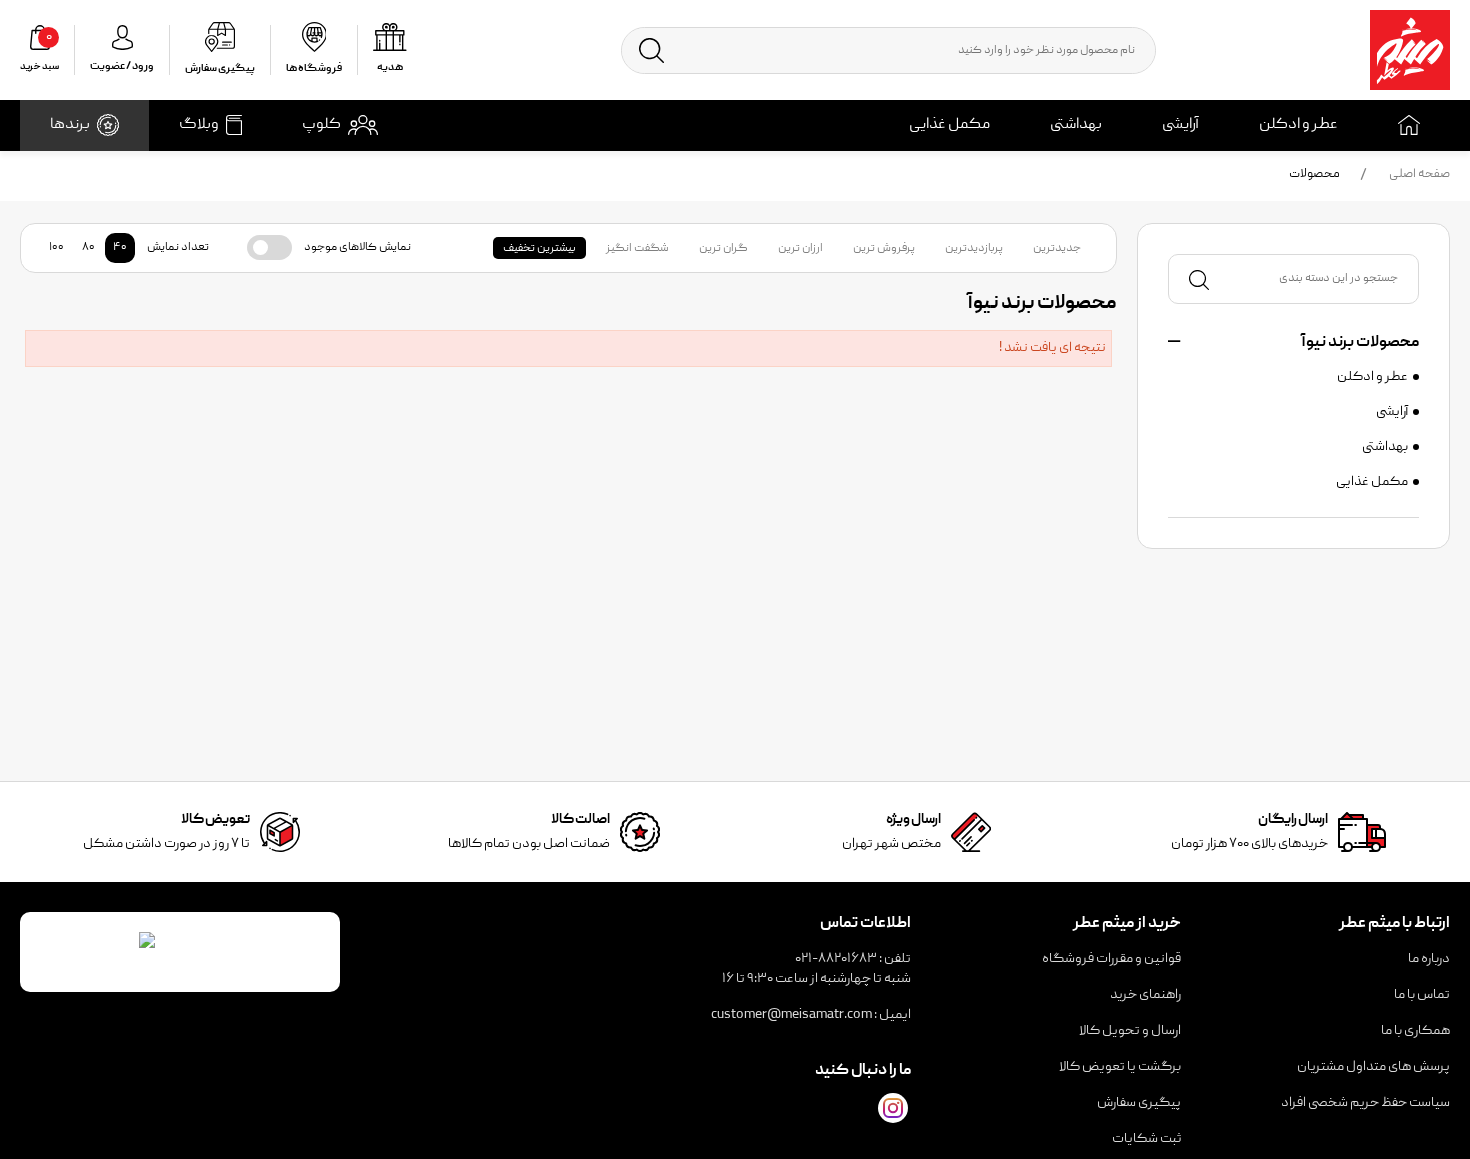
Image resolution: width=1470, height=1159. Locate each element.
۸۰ (88, 247)
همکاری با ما (1415, 1031)
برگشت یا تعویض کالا (1120, 1067)
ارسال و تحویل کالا (1130, 1031)
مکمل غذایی (949, 125)
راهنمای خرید (1145, 995)
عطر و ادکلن (1298, 125)
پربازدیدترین (974, 248)
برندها (70, 125)
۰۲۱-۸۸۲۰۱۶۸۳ (836, 959)
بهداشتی (1076, 125)
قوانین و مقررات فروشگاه (1111, 959)
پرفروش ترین (884, 248)
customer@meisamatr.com (791, 1015)
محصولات (1314, 174)
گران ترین (723, 248)
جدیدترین (1057, 248)
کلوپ (321, 125)
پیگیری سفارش (1139, 1103)
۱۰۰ (56, 247)
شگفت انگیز (637, 248)
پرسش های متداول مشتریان (1373, 1067)
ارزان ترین (800, 248)
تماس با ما (1422, 995)
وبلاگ (199, 125)
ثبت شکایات (1146, 1139)
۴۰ (120, 247)
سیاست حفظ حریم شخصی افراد (1365, 1103)
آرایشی (1180, 125)
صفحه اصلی (1419, 174)
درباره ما (1429, 959)
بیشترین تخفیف (539, 248)
